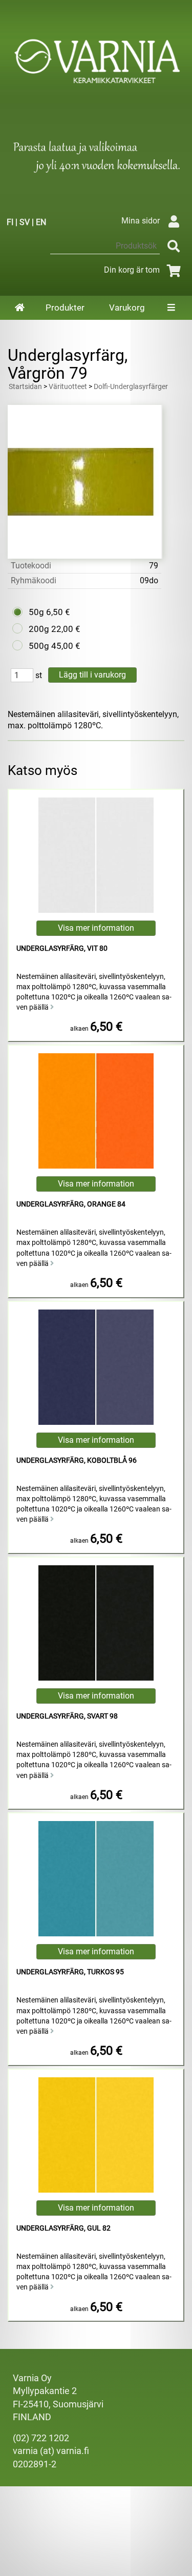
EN (41, 222)
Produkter (65, 308)
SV (25, 222)
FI (10, 222)
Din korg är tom (132, 270)
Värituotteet (68, 387)
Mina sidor (141, 221)
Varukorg (127, 308)
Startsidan (25, 387)
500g (39, 646)
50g (36, 612)
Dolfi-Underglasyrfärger (131, 387)
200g (39, 629)
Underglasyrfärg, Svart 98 (67, 1716)
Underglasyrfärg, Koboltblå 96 (77, 1460)
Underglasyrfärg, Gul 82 (63, 2228)
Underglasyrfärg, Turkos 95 (70, 1972)
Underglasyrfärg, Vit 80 (62, 948)
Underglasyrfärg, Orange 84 (71, 1204)
